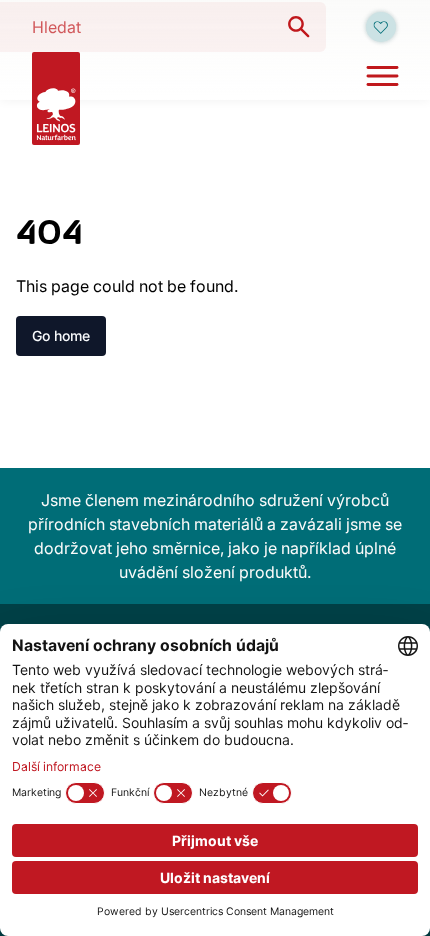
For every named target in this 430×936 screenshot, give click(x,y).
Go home (61, 335)
